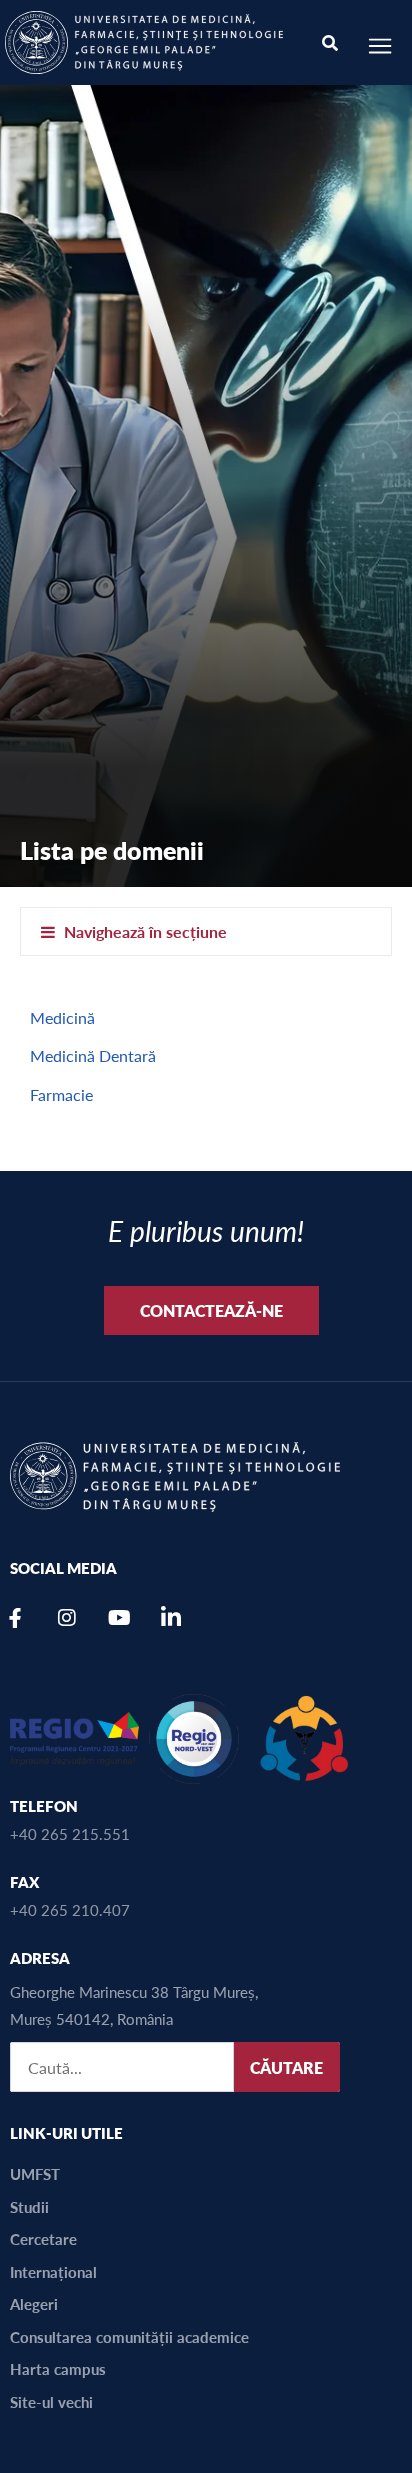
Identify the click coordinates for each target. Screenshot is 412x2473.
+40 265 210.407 (70, 1909)
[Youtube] (119, 1618)
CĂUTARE (286, 2067)
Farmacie (61, 1094)
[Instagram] (67, 1618)
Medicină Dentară (93, 1055)
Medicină (62, 1017)
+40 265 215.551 (70, 1833)
